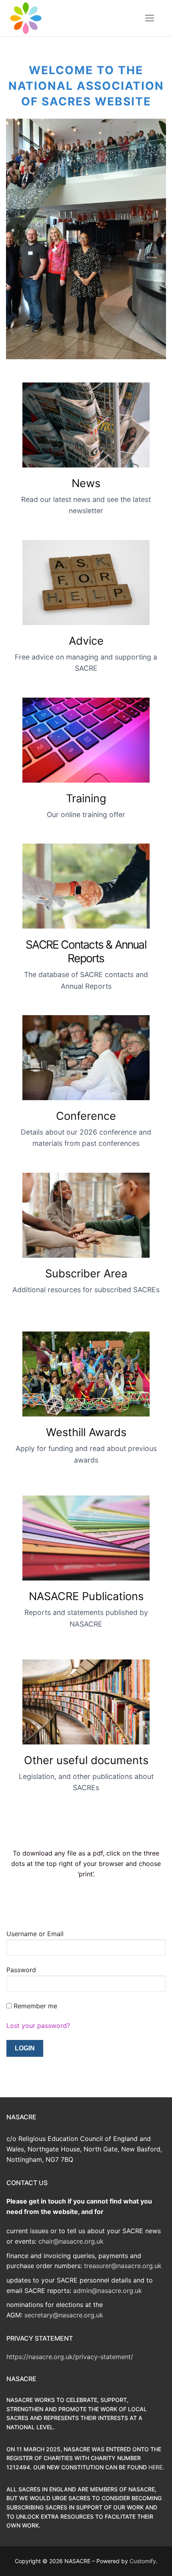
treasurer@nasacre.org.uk (123, 2266)
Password (21, 1970)
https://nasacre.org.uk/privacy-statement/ (70, 2357)
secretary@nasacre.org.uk (64, 2315)
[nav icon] (150, 18)
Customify (143, 2561)
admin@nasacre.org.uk (108, 2291)
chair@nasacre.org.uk (71, 2241)
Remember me (35, 2006)
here (155, 2467)
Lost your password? (38, 2026)
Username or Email (35, 1934)
